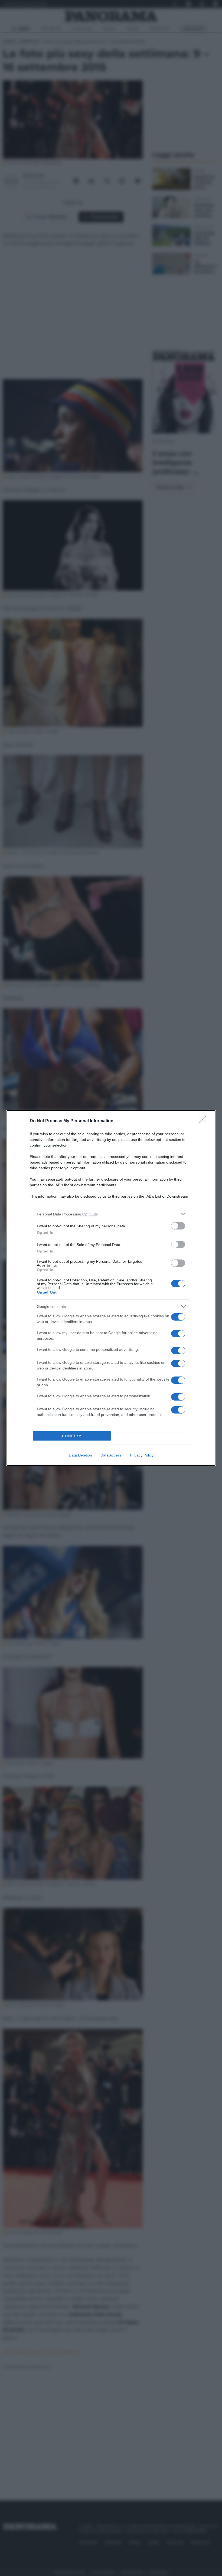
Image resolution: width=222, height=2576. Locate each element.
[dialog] (111, 1288)
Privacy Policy (142, 1455)
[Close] (205, 1121)
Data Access (111, 1455)
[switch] (178, 1226)
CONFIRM (72, 1436)
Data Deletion (80, 1455)
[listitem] (111, 1214)
